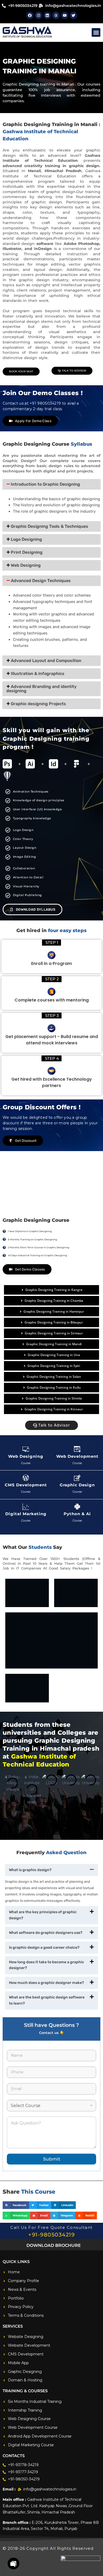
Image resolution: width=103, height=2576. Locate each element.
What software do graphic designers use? (46, 1933)
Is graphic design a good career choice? (44, 1947)
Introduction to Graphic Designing (45, 484)
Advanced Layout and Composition (46, 661)
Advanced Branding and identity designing (41, 689)
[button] (96, 32)
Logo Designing (26, 539)
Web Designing (26, 565)
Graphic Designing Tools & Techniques (50, 526)
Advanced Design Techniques (41, 581)
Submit (52, 2159)
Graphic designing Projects (38, 704)
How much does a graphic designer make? (46, 1983)
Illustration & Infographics (38, 674)
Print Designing (27, 552)
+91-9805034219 (51, 2235)
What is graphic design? (30, 1870)
